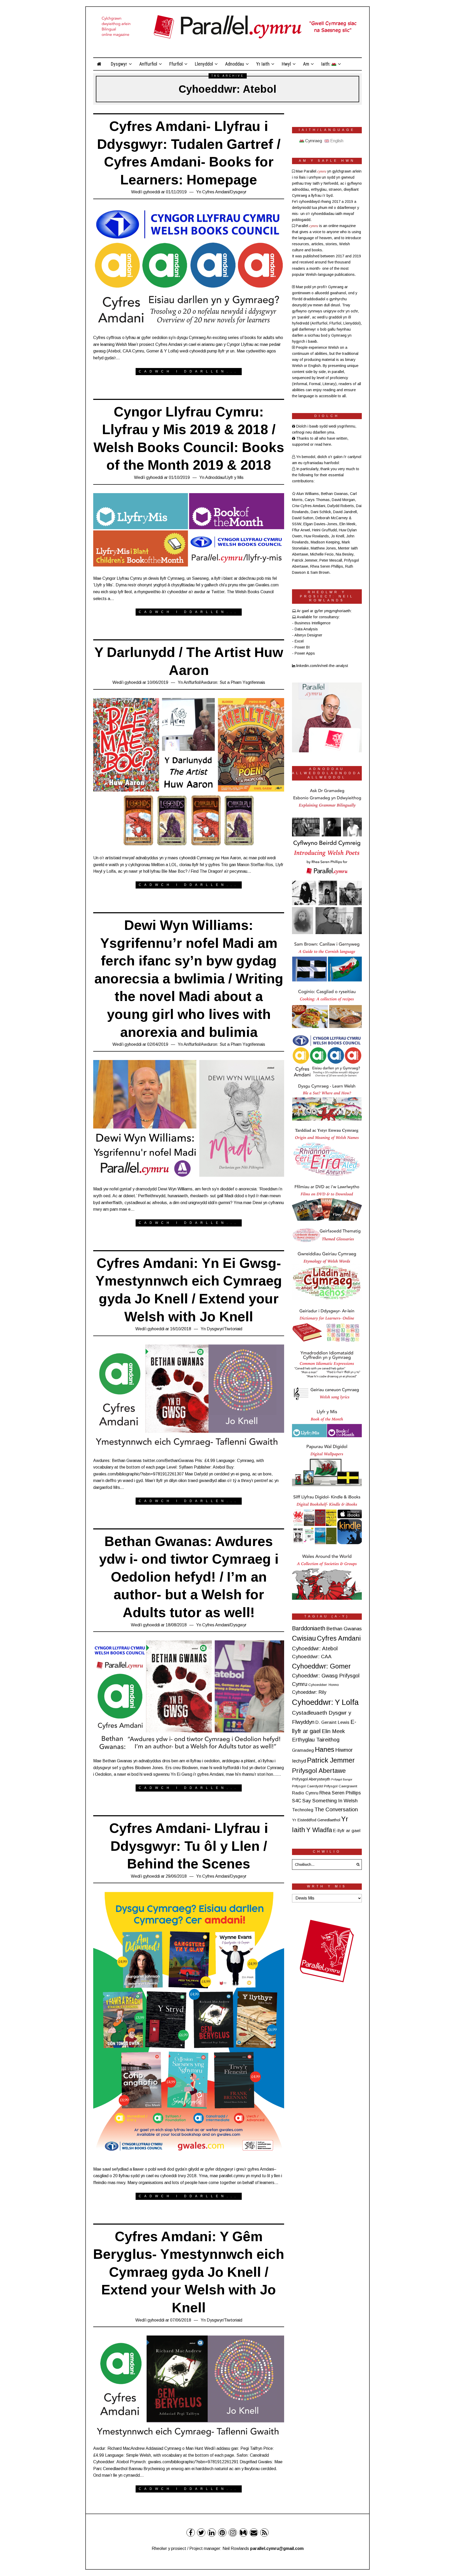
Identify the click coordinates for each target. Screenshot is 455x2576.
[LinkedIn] (212, 2533)
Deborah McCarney (332, 518)
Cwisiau (304, 1638)
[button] (357, 1864)
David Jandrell (345, 512)
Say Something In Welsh (330, 1801)
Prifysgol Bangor (342, 1779)
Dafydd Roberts (341, 506)
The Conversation (336, 1809)
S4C (297, 1801)
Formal (315, 384)
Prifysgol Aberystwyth (311, 1779)
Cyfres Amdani (216, 192)
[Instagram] (233, 2533)
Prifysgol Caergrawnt (341, 1786)
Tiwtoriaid (233, 1329)
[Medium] (243, 2533)
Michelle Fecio (322, 554)
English (336, 141)
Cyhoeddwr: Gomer (321, 1666)
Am (306, 64)
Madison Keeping (325, 542)
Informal (300, 384)
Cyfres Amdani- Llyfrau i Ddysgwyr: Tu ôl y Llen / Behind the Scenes (189, 1846)
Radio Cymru (305, 1793)
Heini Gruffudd (324, 530)
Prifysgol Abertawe (319, 1771)
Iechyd (299, 1761)
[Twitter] (201, 2533)
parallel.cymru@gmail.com (277, 2548)
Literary (329, 384)
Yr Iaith (263, 64)
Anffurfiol (148, 64)
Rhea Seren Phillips (327, 566)
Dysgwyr (119, 64)
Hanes (325, 1749)
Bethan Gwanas (334, 494)
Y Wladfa (319, 1830)
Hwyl (286, 64)
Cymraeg (313, 141)
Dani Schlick (321, 512)
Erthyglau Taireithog (316, 1740)
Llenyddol (204, 64)
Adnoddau (235, 64)
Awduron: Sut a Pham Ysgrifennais (233, 682)
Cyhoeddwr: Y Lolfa (325, 1702)
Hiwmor (344, 1750)
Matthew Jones (323, 548)
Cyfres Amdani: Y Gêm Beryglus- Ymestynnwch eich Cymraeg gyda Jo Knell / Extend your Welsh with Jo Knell (189, 2272)
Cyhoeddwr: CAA (312, 1657)
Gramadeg (303, 1750)
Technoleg (303, 1810)
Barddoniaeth (309, 1628)
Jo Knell (338, 536)
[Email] (254, 2533)
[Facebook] (191, 2533)
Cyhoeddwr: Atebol (315, 1648)
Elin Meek (347, 524)
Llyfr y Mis (234, 477)
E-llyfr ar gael (347, 1831)
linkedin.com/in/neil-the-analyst (322, 666)
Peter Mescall (331, 560)
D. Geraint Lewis (332, 1722)
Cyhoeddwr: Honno (324, 1685)
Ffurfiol (176, 64)
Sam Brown (320, 572)
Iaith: (326, 64)
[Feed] (264, 2533)
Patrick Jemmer (305, 560)
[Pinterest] (222, 2533)
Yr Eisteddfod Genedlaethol (316, 1820)
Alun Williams (308, 494)
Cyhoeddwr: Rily (309, 1692)
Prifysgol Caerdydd (307, 1786)
